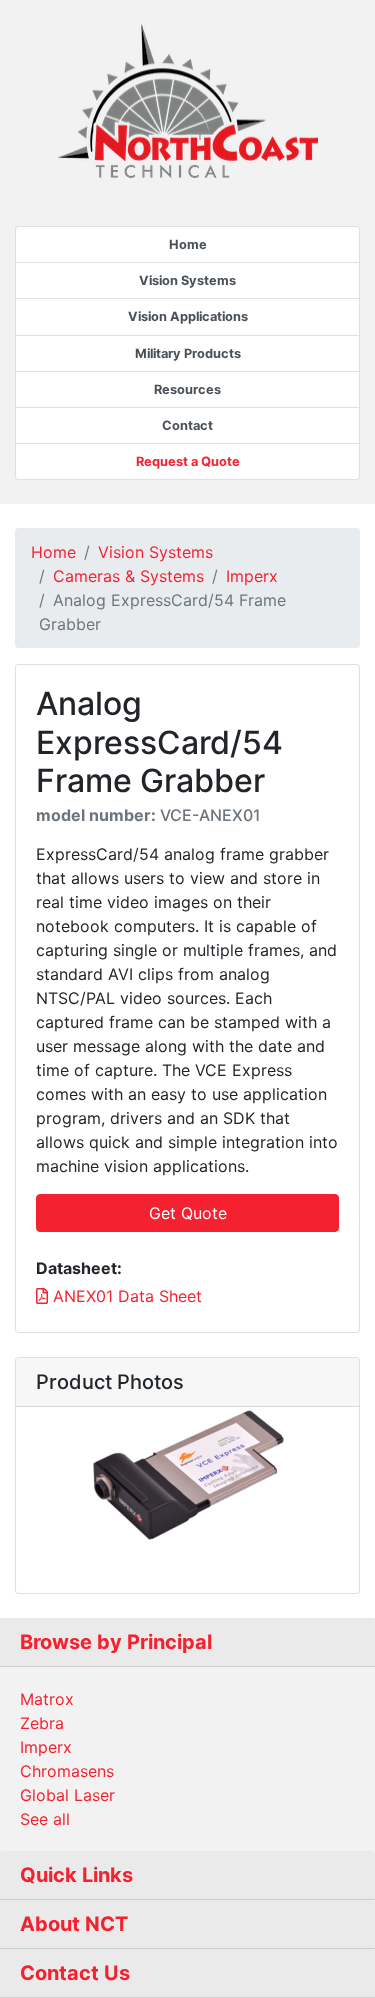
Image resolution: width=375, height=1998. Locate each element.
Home (188, 244)
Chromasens (67, 1771)
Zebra (42, 1723)
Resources (187, 389)
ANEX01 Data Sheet (125, 1296)
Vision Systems (187, 280)
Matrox (47, 1699)
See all (45, 1819)
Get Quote (188, 1213)
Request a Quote (188, 461)
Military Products (188, 353)
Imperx (252, 576)
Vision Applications (188, 316)
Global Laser (67, 1795)
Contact (187, 425)
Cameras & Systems (128, 576)
